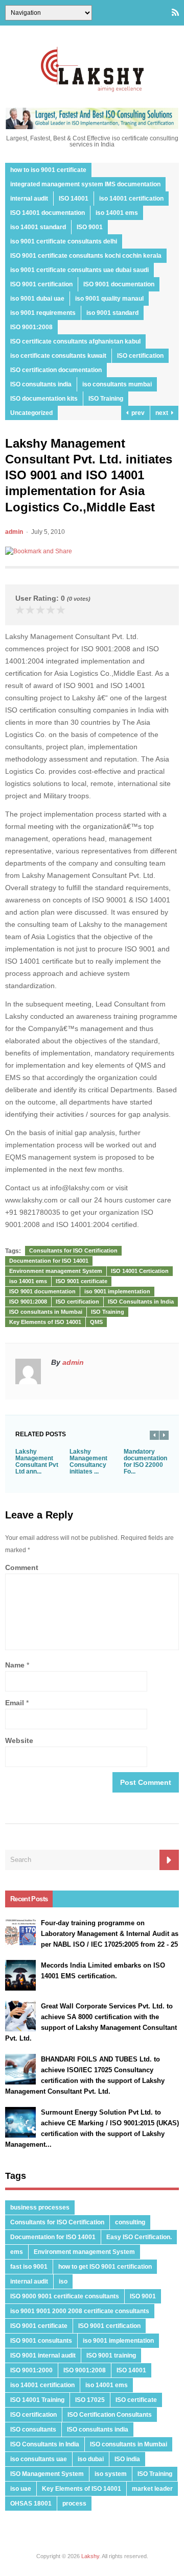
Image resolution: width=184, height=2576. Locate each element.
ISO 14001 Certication (140, 1271)
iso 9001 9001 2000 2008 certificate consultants (80, 2311)
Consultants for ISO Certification (73, 1250)
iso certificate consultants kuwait (58, 356)
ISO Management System (47, 2474)
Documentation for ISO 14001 (49, 1261)
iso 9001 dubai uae (37, 299)
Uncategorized (31, 413)
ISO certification (140, 356)
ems (17, 2252)
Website (19, 1740)
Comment (22, 1567)
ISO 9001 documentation (119, 284)
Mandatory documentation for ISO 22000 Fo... (145, 1462)
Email (15, 1703)
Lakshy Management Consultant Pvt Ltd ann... (37, 1462)
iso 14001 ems (117, 213)
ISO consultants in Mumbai (46, 1312)
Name (15, 1665)
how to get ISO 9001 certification (105, 2267)
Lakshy (90, 2556)
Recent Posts (29, 1899)
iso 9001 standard (112, 313)
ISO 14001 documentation (48, 213)
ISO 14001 (74, 199)
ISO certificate (136, 2400)
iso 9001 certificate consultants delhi (64, 241)
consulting (130, 2222)
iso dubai (91, 2459)
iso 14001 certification (131, 199)
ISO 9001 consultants (41, 2341)
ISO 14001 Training (37, 2400)
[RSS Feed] (175, 13)
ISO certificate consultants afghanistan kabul (75, 341)
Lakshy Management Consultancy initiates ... (88, 1462)
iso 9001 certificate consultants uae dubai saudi (79, 270)
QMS (96, 1322)
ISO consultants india (41, 384)
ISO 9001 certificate (82, 1281)
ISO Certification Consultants (110, 2415)
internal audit (29, 199)
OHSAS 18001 (31, 2504)
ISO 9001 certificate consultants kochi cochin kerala (86, 256)
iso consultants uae (39, 2459)
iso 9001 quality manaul (109, 299)
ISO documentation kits (44, 399)
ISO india (127, 2459)
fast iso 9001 (29, 2267)
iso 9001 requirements (43, 313)
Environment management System (56, 1271)
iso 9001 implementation (117, 1291)
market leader (152, 2489)
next (163, 413)
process (74, 2504)
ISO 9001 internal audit (43, 2356)
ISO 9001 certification (41, 284)
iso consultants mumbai (117, 384)
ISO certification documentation (56, 370)
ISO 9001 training (111, 2356)
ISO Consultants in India (141, 1302)
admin (14, 532)
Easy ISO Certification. (139, 2237)
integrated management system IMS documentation (85, 184)
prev (136, 413)
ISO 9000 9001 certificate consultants (65, 2296)
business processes (40, 2207)
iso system (111, 2474)
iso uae (21, 2489)
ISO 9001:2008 (31, 327)
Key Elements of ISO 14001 (45, 1322)
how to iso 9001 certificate (48, 170)
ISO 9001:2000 (31, 2370)
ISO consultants (33, 2430)
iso (63, 2281)
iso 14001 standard (38, 227)
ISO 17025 (90, 2400)
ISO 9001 (90, 227)
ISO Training (106, 399)
